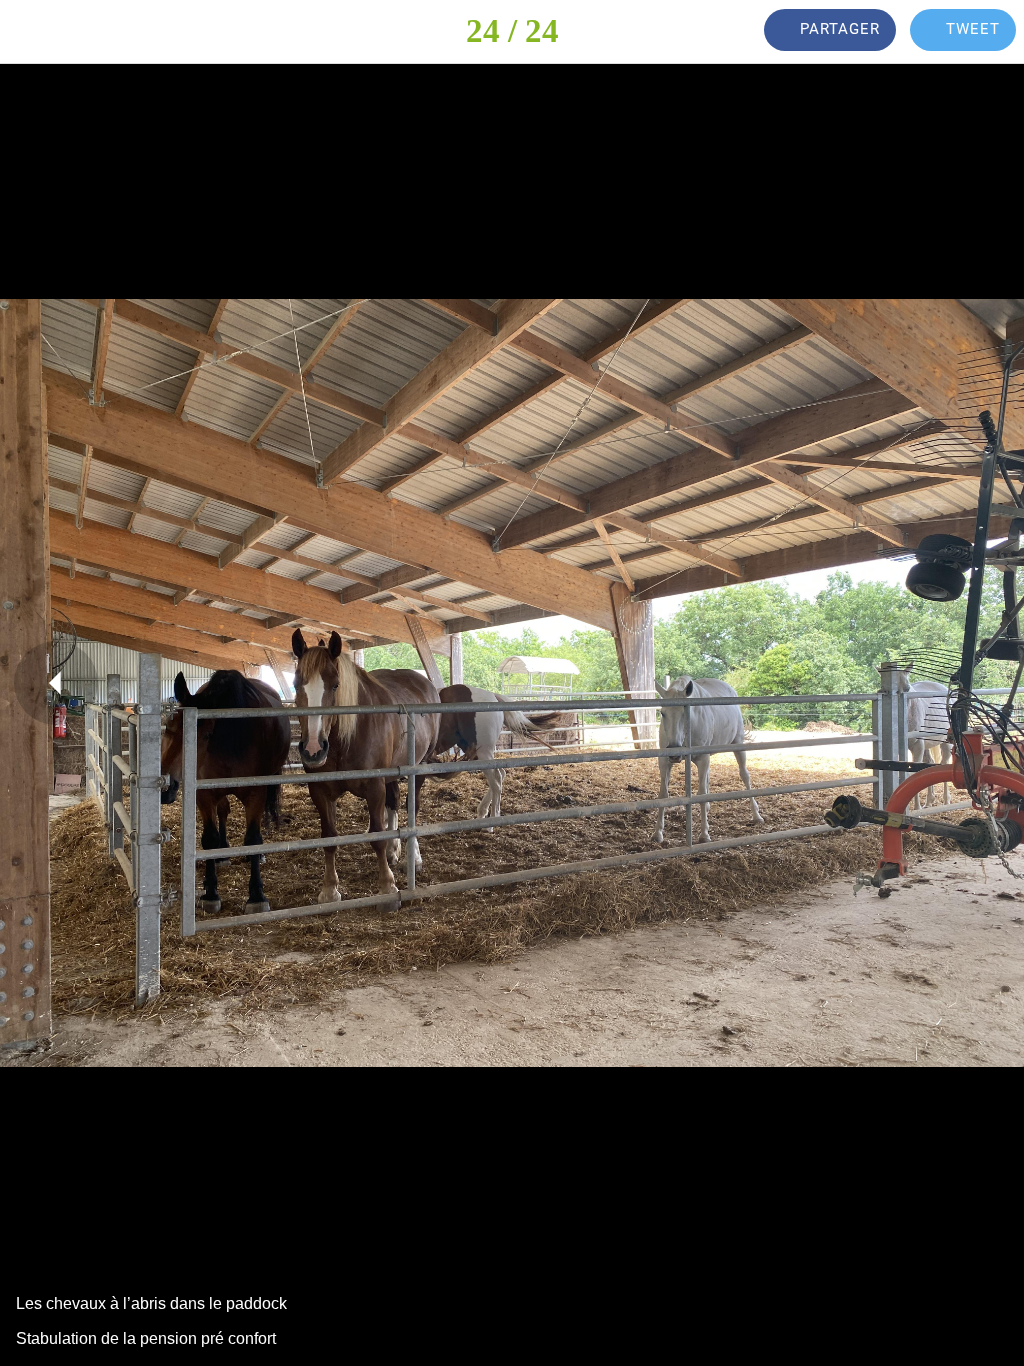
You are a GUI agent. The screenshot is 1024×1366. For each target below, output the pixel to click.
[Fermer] (32, 32)
